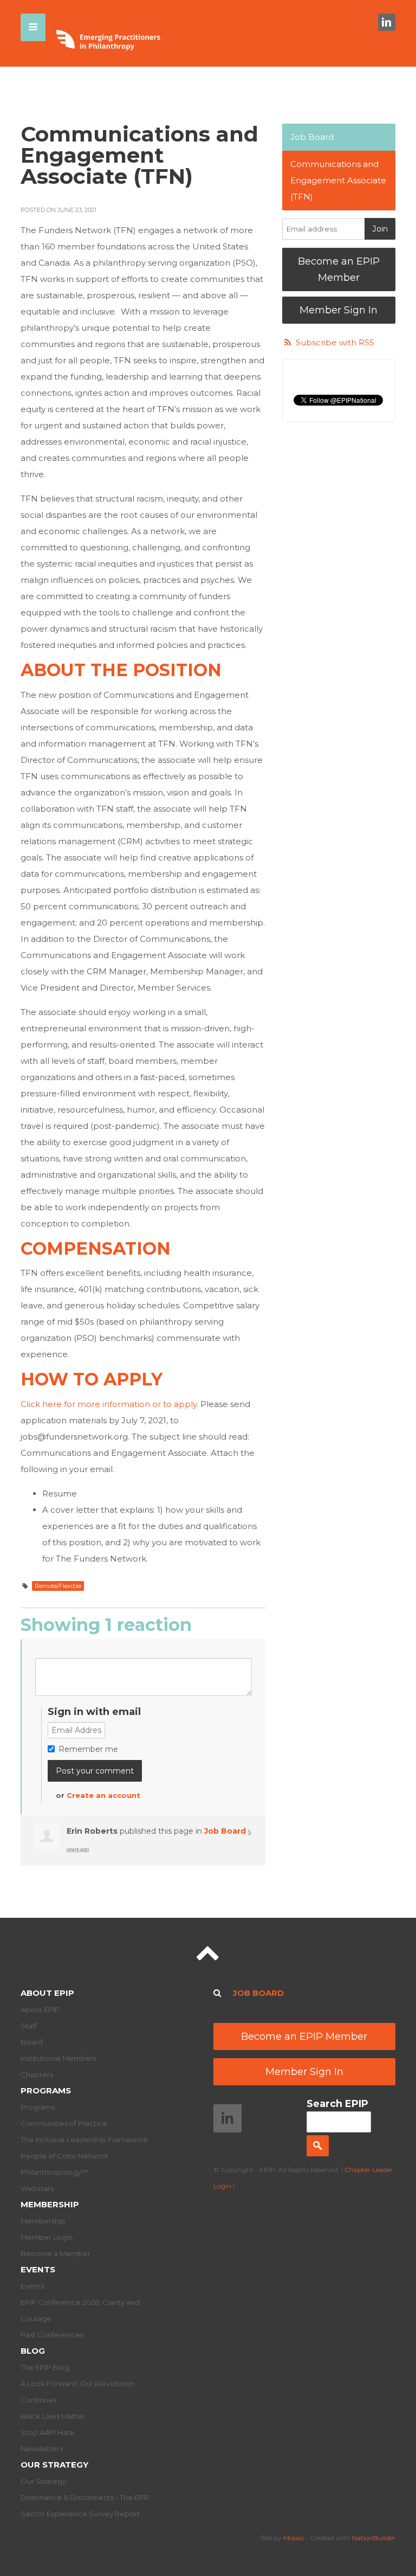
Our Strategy (54, 2465)
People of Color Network (65, 2156)
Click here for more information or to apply (109, 1404)
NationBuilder (374, 2538)
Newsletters (42, 2449)
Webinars (37, 2188)
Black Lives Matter (53, 2416)
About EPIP (47, 1993)
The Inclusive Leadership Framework (84, 2140)
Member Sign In (339, 310)
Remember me (88, 1749)
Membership (50, 2204)
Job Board (225, 1831)
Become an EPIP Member (339, 269)
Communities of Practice (64, 2123)
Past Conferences (52, 2335)
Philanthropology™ (54, 2172)
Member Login (47, 2237)
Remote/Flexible (58, 1586)
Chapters (37, 2074)
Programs (46, 2090)
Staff (29, 2026)
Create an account (103, 1795)
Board (32, 2042)
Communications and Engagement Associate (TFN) (338, 180)
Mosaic (294, 2538)
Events (38, 2269)
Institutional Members (58, 2058)
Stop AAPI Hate (48, 2432)
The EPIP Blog (45, 2367)
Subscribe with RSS (335, 342)
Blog (33, 2351)
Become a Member (56, 2253)
